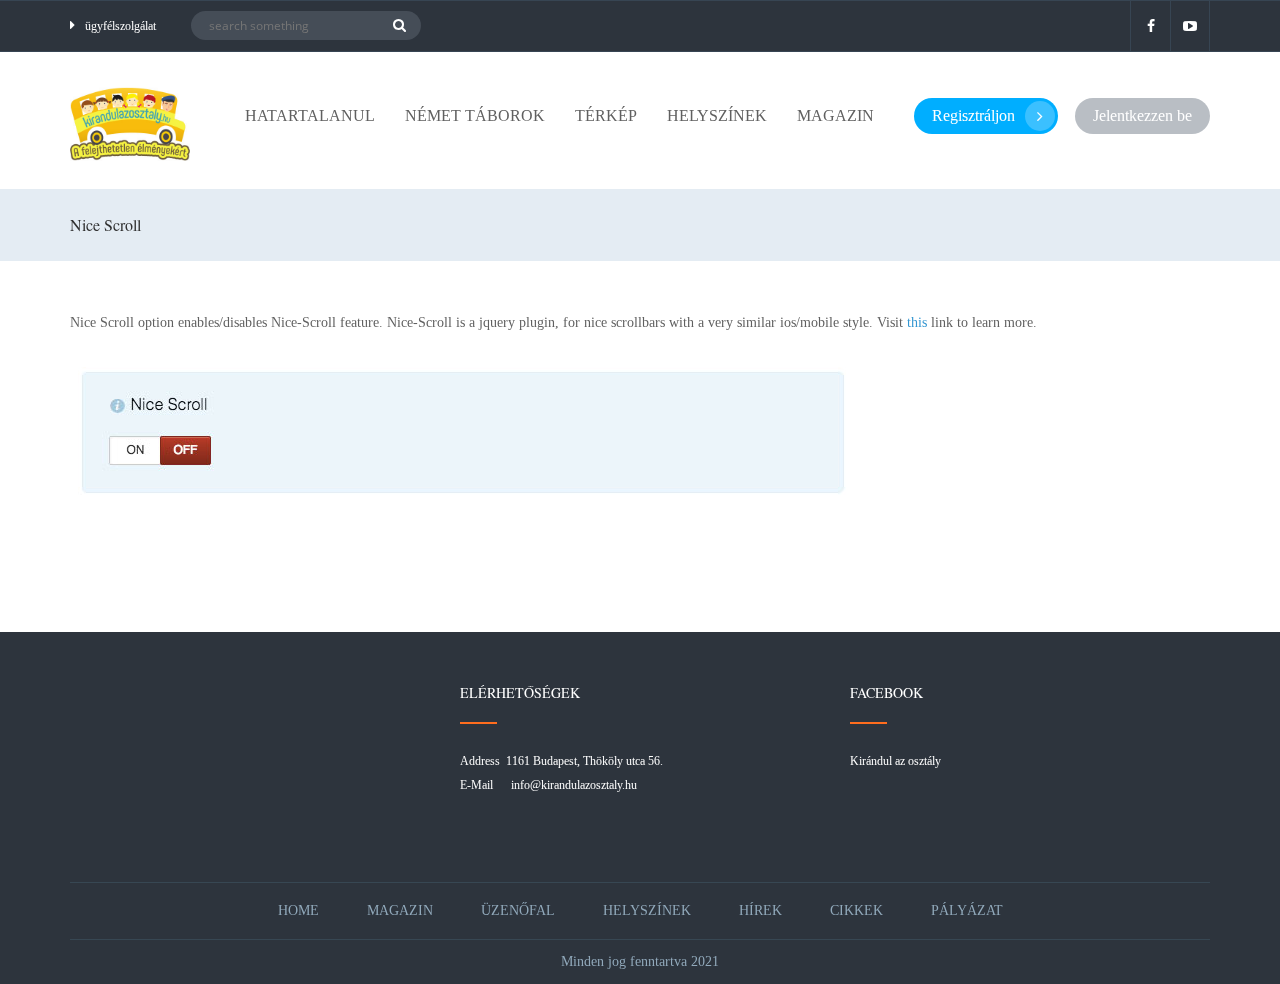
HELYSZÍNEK (717, 115)
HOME (298, 910)
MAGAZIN (835, 115)
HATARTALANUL (310, 115)
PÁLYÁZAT (967, 910)
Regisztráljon (973, 115)
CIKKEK (856, 910)
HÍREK (760, 910)
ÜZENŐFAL (518, 910)
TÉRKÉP (606, 115)
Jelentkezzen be (1142, 115)
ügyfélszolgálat (120, 26)
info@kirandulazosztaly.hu (574, 785)
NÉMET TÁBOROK (475, 115)
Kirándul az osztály (895, 761)
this (917, 322)
